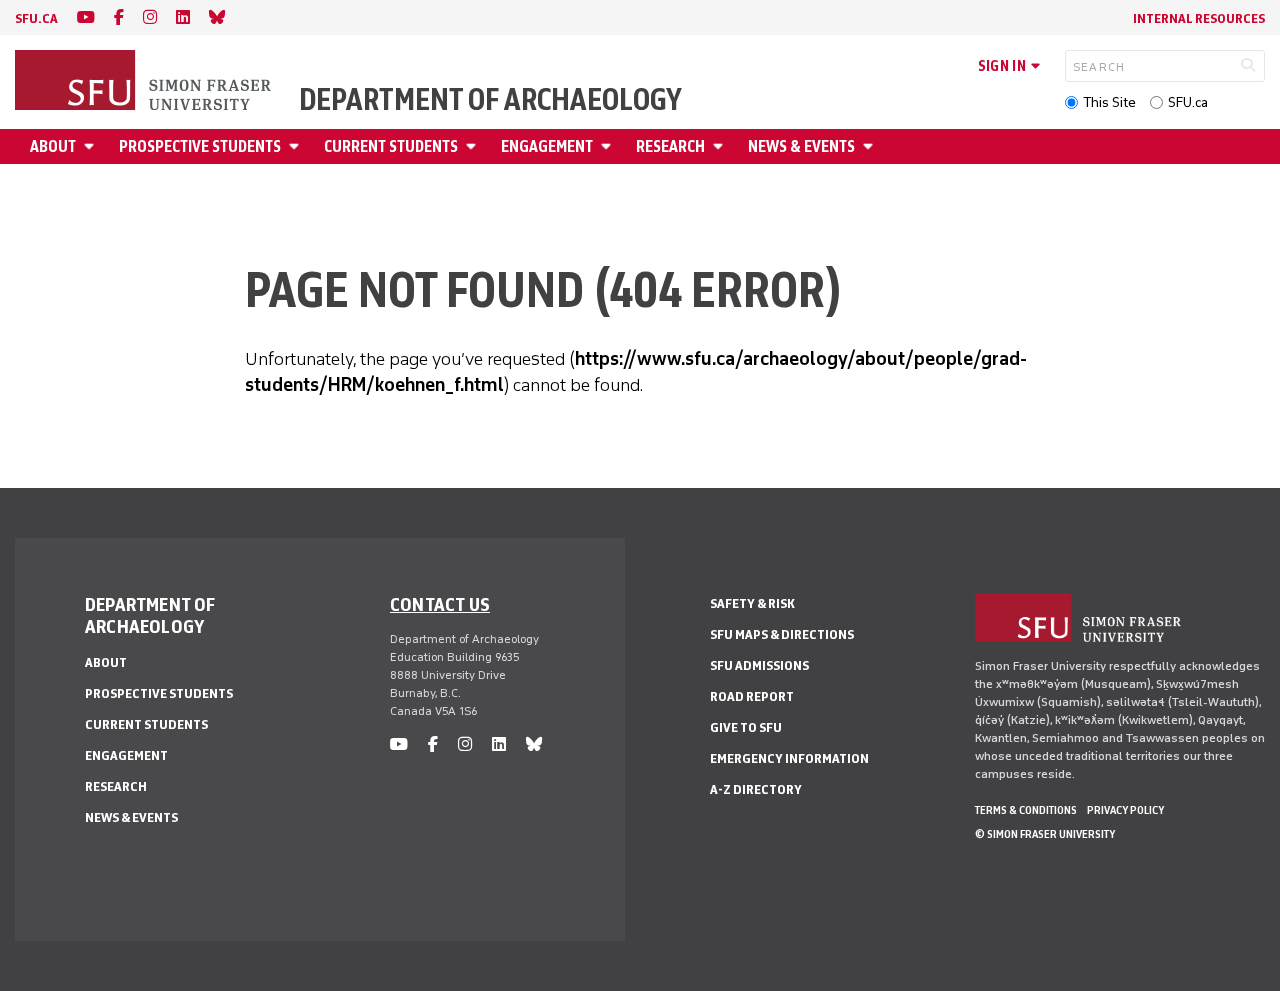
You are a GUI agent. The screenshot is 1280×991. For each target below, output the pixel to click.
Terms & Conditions (1026, 810)
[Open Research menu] (721, 146)
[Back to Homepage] (145, 82)
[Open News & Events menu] (871, 146)
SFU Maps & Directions (782, 634)
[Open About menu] (92, 146)
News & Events (801, 146)
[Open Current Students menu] (474, 146)
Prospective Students (200, 146)
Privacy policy (1125, 810)
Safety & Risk (752, 603)
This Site (1109, 102)
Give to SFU (746, 727)
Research (670, 146)
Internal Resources (1199, 18)
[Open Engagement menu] (609, 146)
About (53, 146)
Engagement (547, 146)
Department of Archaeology (490, 100)
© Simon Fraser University (1045, 834)
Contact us (440, 604)
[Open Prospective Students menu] (297, 146)
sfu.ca (36, 18)
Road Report (752, 696)
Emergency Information (789, 758)
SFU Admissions (759, 665)
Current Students (391, 146)
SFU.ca (1188, 102)
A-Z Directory (756, 789)
